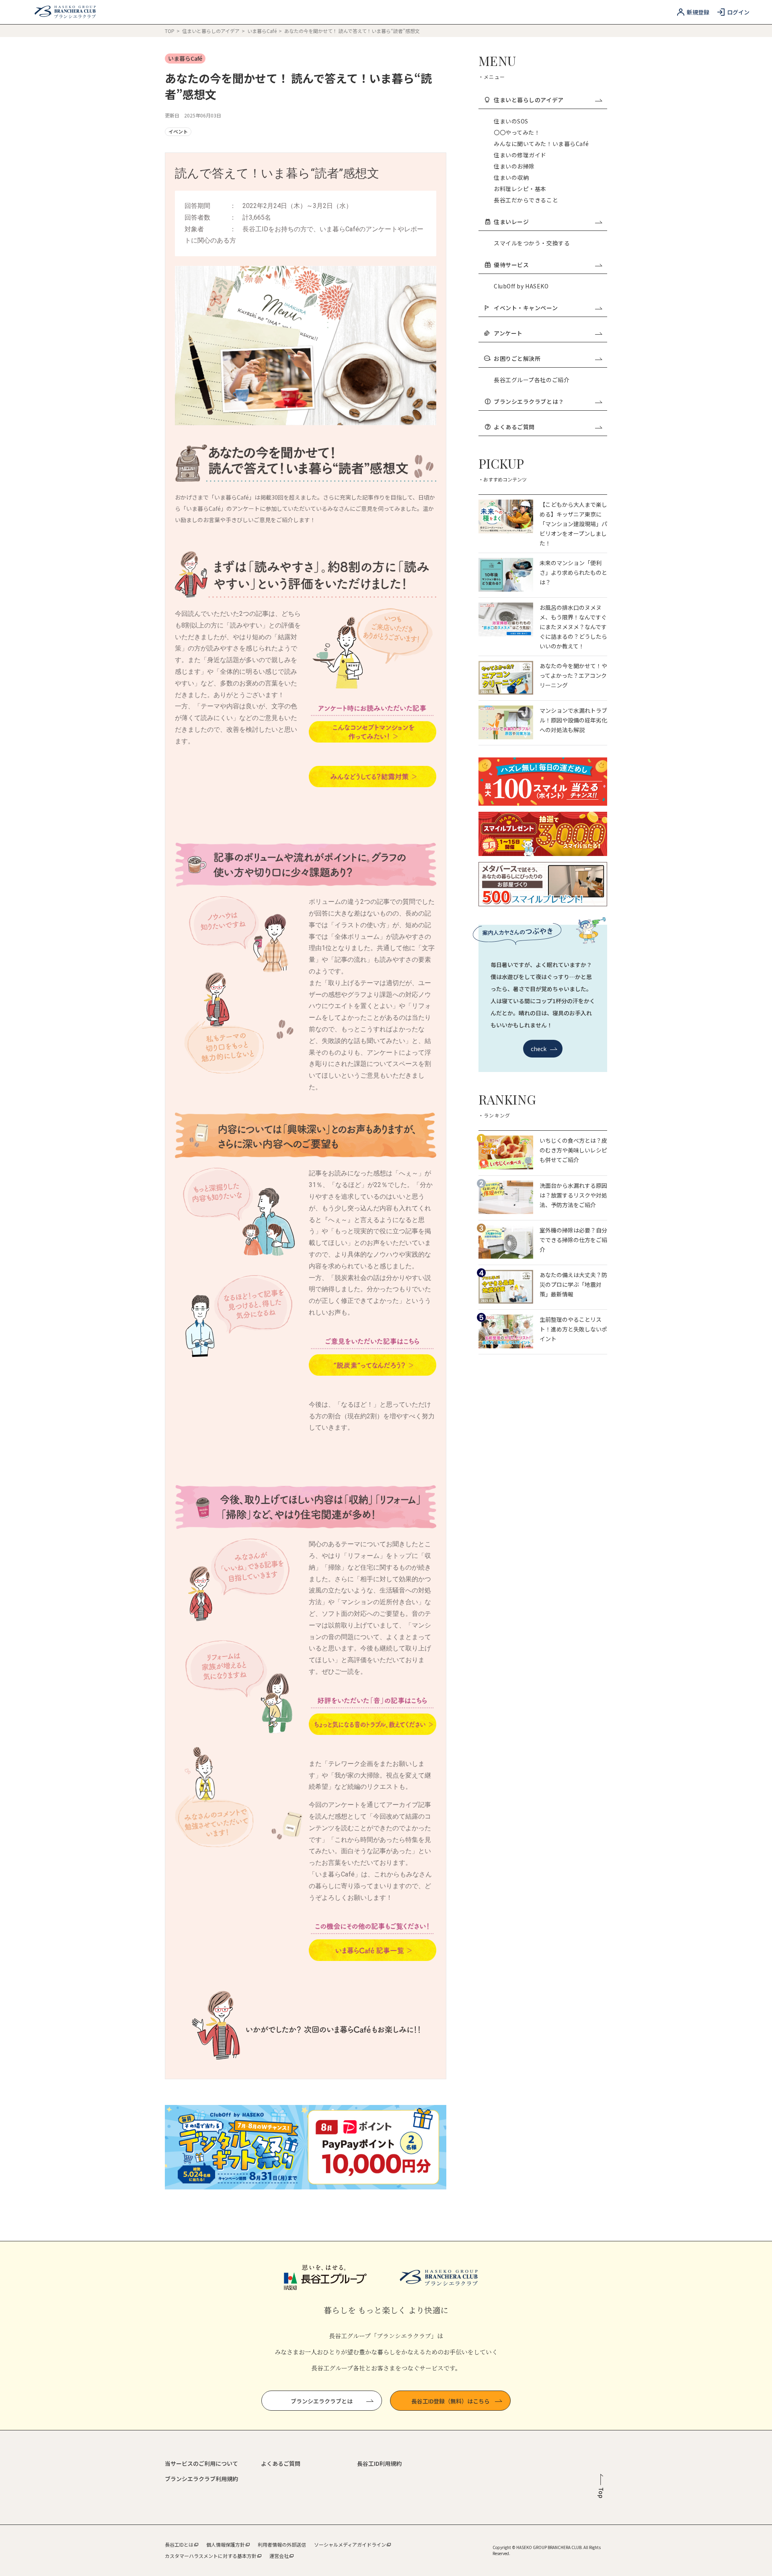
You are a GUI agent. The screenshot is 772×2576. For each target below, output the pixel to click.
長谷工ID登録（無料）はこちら (451, 2401)
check (539, 1049)
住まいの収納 (511, 177)
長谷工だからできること (526, 200)
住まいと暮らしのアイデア (211, 31)
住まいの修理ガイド (520, 155)
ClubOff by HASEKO (521, 286)
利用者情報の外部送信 (282, 2544)
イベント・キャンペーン (526, 308)
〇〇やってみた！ (517, 132)
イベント (178, 131)
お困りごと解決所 (517, 358)
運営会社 (279, 2556)
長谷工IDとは (179, 2544)
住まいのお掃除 (514, 166)
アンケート (508, 333)
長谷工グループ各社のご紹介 (532, 380)
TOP (170, 31)
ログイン (738, 12)
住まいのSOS (511, 121)
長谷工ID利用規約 (379, 2463)
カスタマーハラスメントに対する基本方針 (211, 2556)
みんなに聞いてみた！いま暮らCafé (541, 144)
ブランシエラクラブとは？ (529, 401)
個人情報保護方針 (226, 2544)
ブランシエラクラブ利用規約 (201, 2479)
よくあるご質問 (514, 427)
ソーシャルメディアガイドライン (350, 2544)
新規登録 (698, 12)
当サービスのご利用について (201, 2463)
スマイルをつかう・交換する (532, 243)
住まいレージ (511, 222)
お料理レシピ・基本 (520, 189)
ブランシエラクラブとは (322, 2401)
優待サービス (511, 265)
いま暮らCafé (263, 31)
